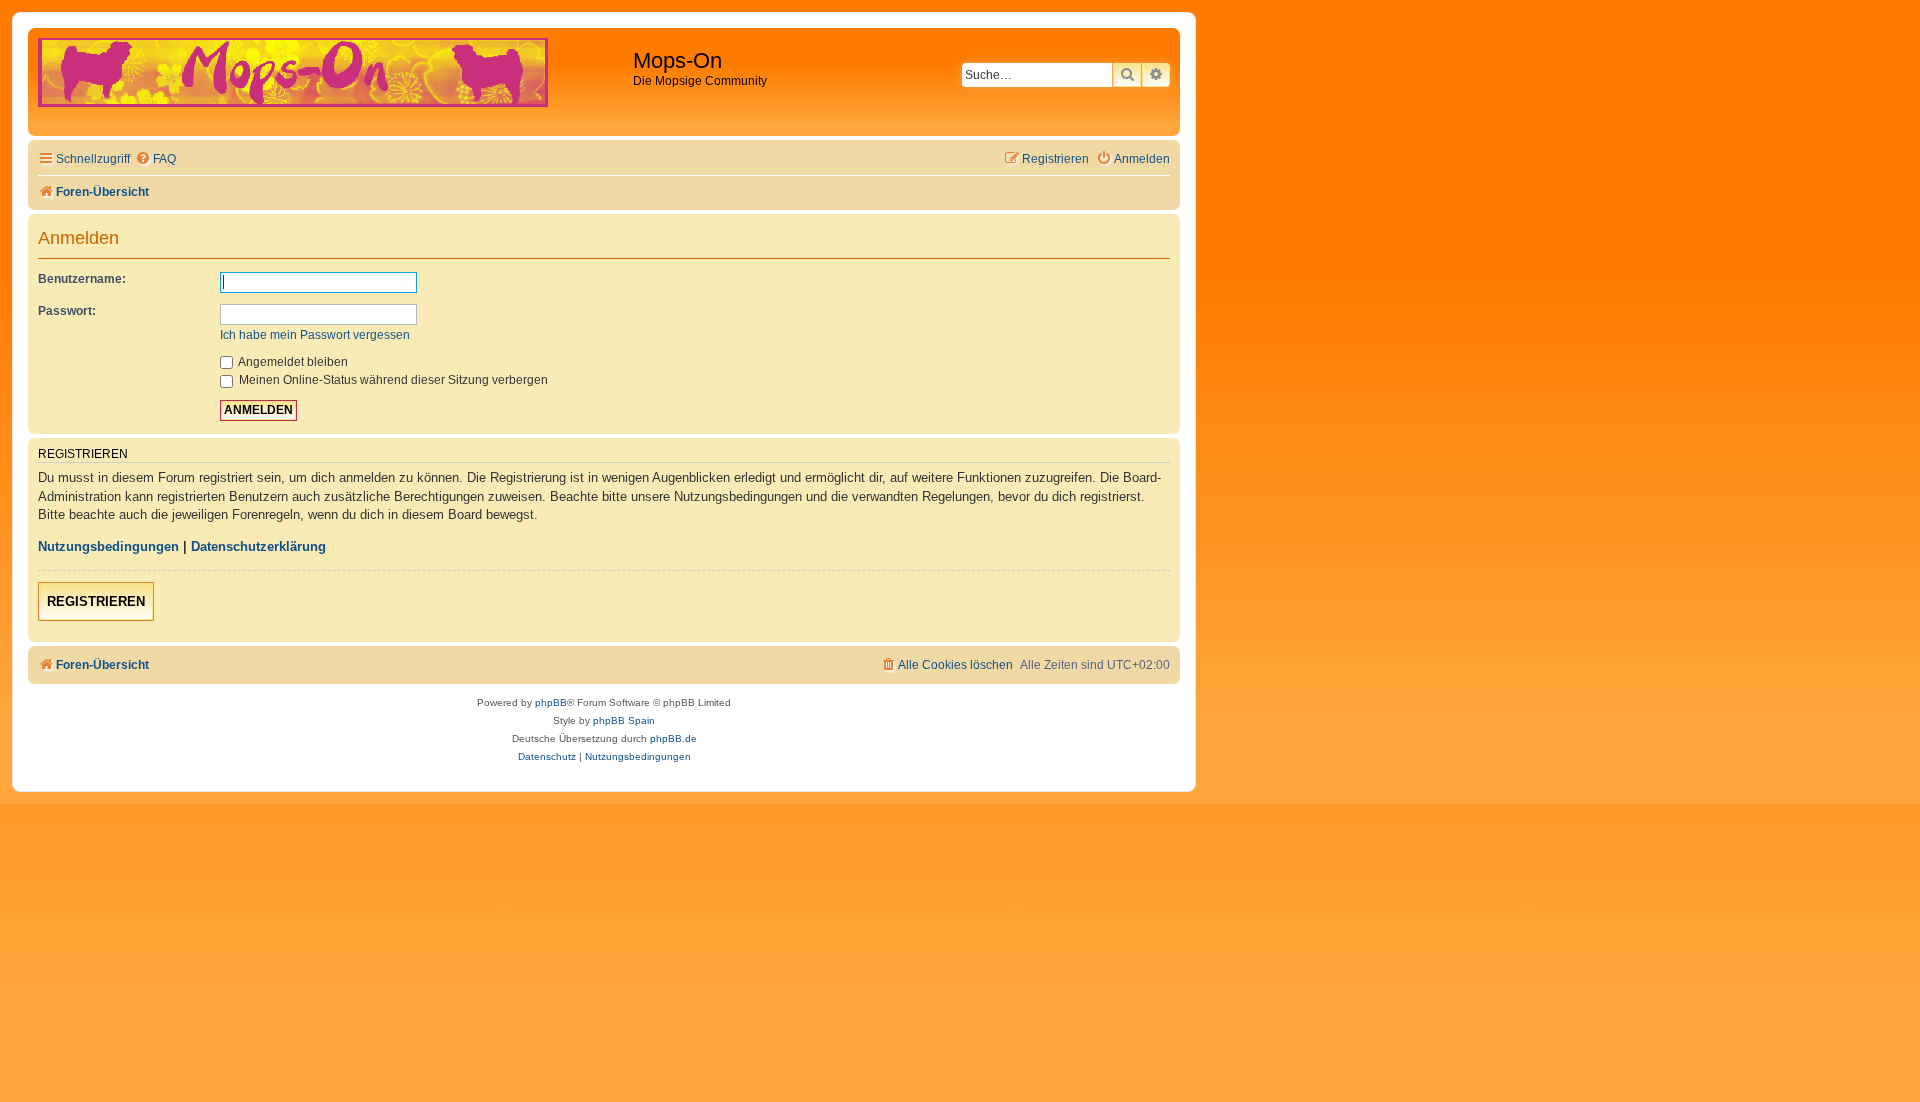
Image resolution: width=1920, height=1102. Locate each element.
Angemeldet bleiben (292, 362)
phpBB (551, 702)
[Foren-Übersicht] (333, 82)
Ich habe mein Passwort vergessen (315, 335)
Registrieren (96, 601)
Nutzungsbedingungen (108, 546)
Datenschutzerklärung (258, 546)
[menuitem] (155, 159)
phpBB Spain (624, 720)
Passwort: (67, 311)
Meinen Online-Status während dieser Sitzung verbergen (392, 380)
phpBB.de (673, 738)
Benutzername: (82, 279)
